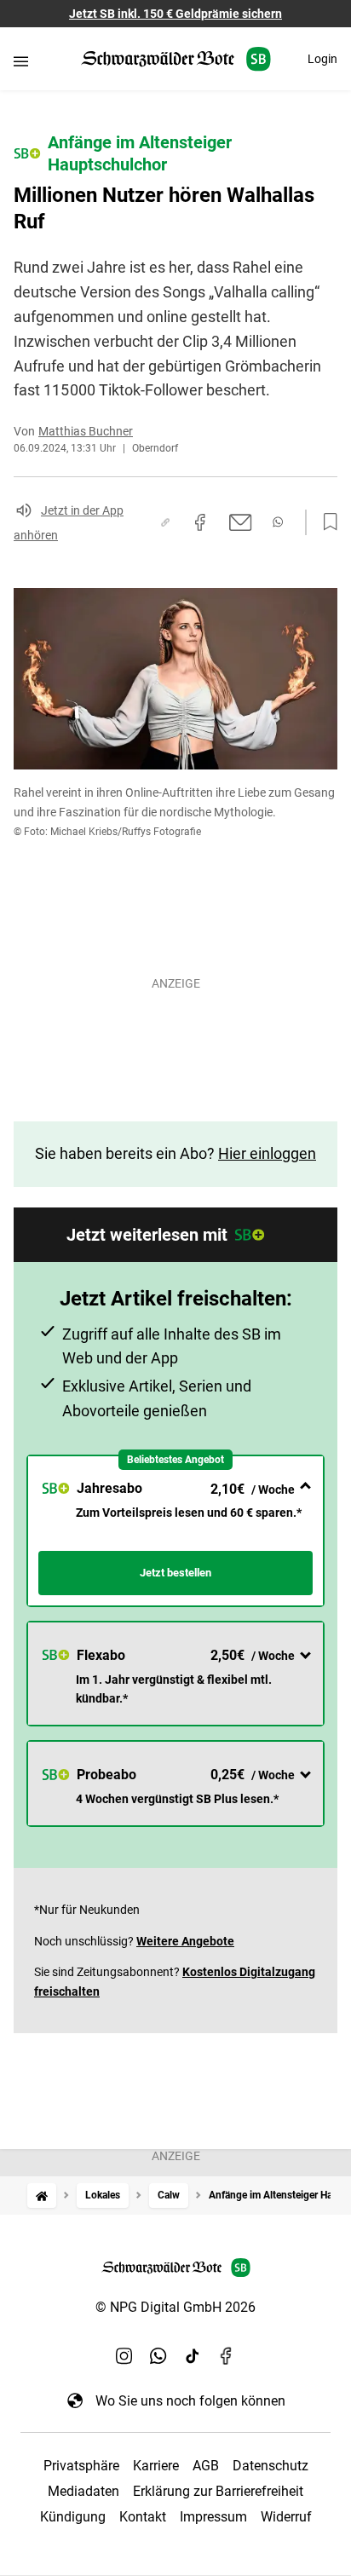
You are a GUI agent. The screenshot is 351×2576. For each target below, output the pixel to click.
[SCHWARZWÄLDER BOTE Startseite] (176, 59)
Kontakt (143, 2517)
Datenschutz (270, 2466)
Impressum (213, 2517)
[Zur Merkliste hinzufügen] (325, 522)
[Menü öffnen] (21, 61)
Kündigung (73, 2517)
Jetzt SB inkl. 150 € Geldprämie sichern (175, 14)
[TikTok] (193, 2356)
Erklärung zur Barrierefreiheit (218, 2491)
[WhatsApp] (158, 2356)
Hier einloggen (267, 1153)
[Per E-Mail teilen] (241, 522)
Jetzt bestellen (175, 1573)
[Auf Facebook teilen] (200, 522)
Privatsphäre (81, 2466)
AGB (206, 2466)
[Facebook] (227, 2356)
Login (322, 59)
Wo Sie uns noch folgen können (190, 2401)
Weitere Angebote (185, 1941)
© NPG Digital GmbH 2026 (175, 2307)
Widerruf (286, 2517)
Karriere (156, 2466)
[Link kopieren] (165, 522)
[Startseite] (42, 2196)
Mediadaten (83, 2491)
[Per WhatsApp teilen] (278, 522)
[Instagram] (124, 2356)
